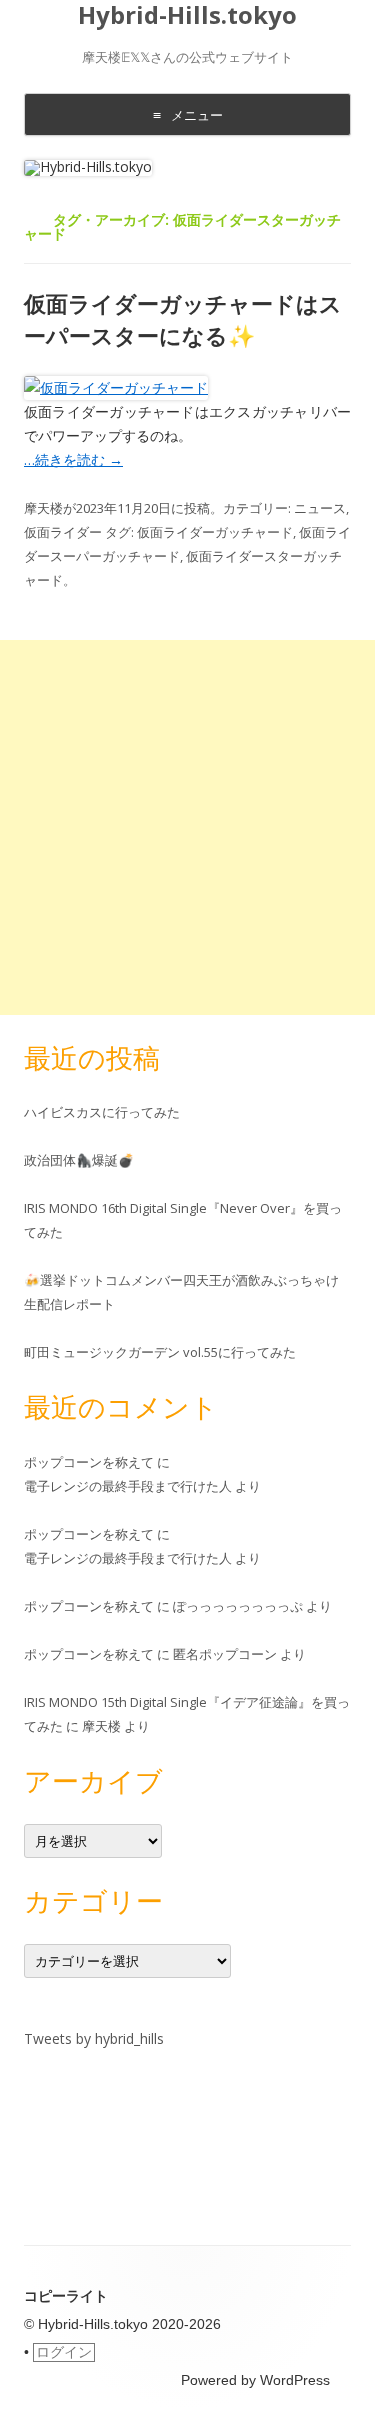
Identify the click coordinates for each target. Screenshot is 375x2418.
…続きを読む (73, 459)
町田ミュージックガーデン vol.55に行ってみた (160, 1352)
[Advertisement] (187, 827)
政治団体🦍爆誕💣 (79, 1160)
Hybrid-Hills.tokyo (187, 15)
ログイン (64, 2352)
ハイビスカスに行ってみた (102, 1112)
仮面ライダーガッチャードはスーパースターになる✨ (183, 319)
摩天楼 (43, 508)
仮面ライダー (63, 532)
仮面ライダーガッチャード (215, 532)
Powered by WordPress (255, 2380)
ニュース (320, 508)
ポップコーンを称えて (89, 1462)
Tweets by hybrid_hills (94, 2038)
